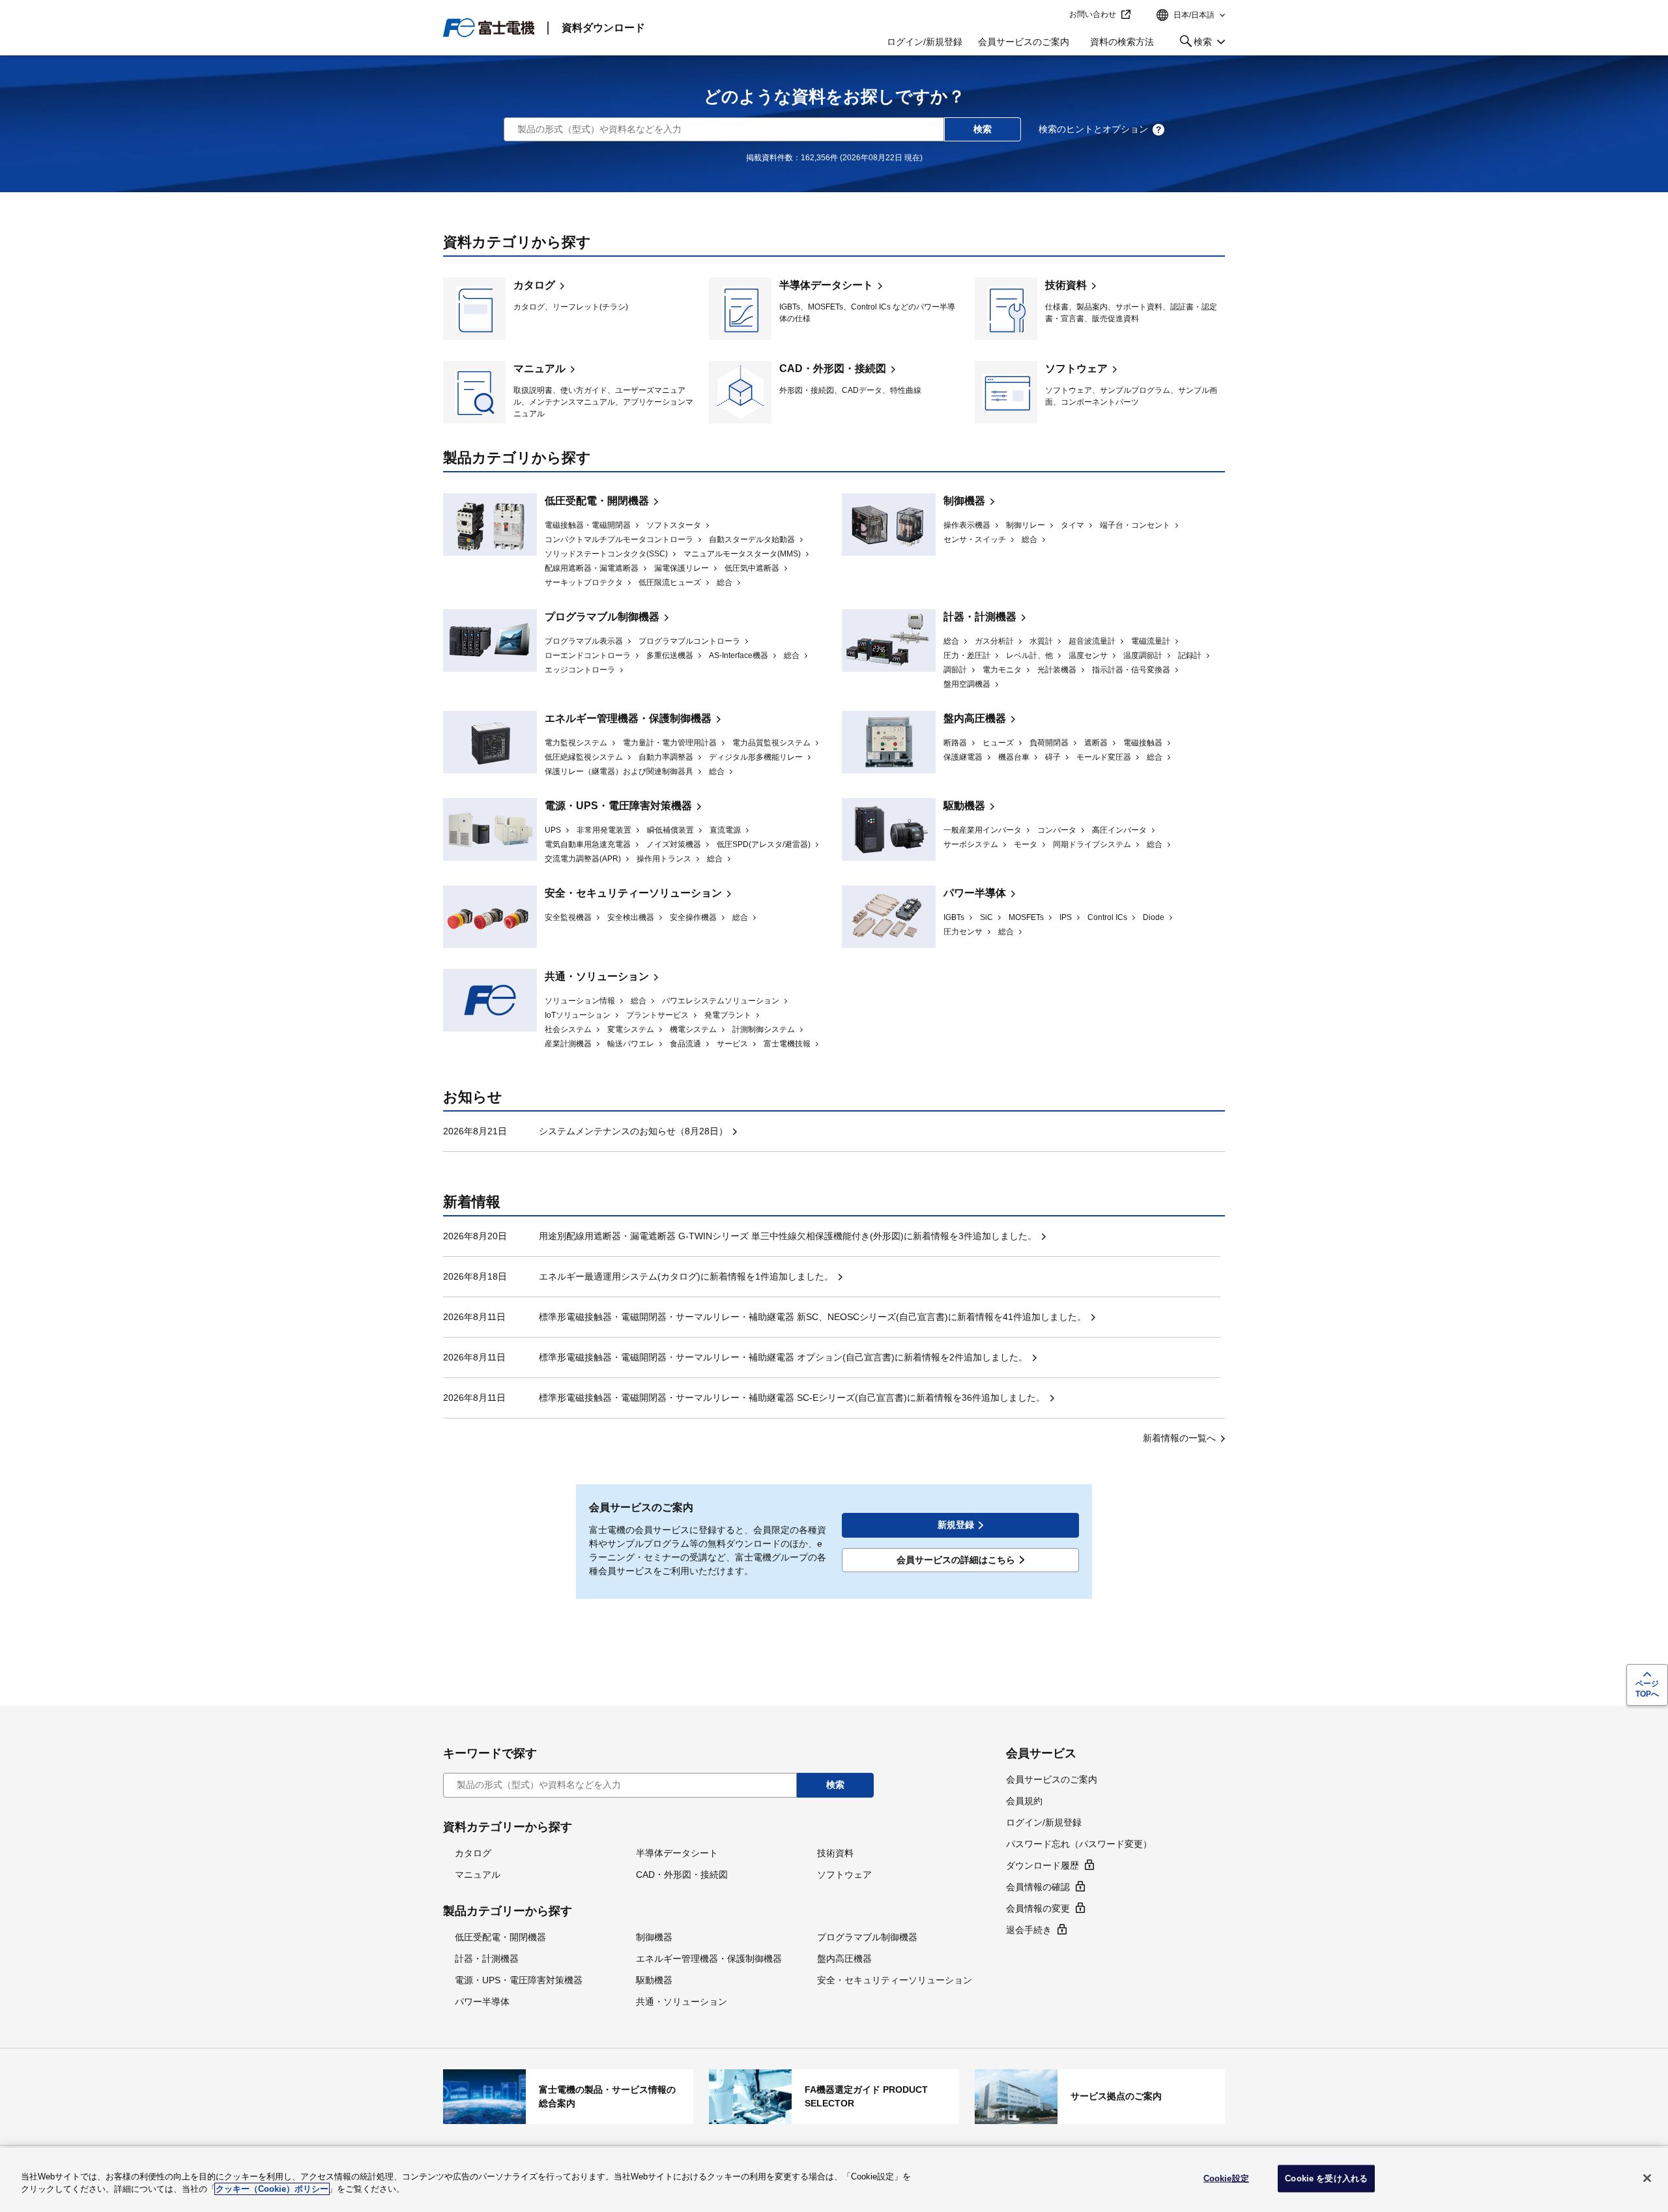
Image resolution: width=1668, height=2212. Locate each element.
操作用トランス (664, 859)
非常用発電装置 (604, 830)
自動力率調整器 (666, 757)
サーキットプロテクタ (584, 582)
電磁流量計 (1151, 641)
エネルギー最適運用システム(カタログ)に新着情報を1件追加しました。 (686, 1276)
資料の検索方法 (1122, 42)
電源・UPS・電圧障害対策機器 (618, 806)
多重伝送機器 (670, 655)
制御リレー (1026, 525)
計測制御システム (764, 1029)
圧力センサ (963, 932)
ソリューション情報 (580, 1001)
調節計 (955, 670)
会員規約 (1024, 1801)
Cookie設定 (1226, 2178)
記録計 (1190, 655)
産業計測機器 (568, 1044)
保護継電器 (963, 757)
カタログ (568, 309)
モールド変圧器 (1104, 757)
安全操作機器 (693, 917)
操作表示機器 (967, 525)
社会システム (568, 1029)
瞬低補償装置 (670, 830)
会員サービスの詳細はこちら (956, 1560)
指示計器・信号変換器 (1131, 670)
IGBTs (954, 917)
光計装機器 (1057, 670)
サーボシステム (971, 844)
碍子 (1053, 757)
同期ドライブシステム (1092, 844)
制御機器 (964, 501)
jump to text (1055, 15)
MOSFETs (1026, 917)
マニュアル (568, 392)
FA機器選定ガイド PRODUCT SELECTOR (834, 2097)
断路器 (955, 743)
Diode (1154, 917)
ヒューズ (998, 743)
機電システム (693, 1029)
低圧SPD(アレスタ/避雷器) (764, 844)
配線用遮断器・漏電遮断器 (592, 568)
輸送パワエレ (631, 1044)
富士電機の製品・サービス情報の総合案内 (568, 2097)
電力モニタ (1002, 670)
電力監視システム (576, 743)
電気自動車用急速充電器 (588, 844)
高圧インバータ (1119, 830)
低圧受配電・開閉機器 (597, 501)
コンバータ (1057, 830)
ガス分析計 (994, 641)
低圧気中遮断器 (752, 568)
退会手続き (1029, 1930)
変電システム (631, 1029)
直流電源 (725, 830)
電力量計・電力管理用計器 (670, 743)
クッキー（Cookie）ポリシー (272, 2189)
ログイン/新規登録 (925, 42)
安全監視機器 (568, 917)
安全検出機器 (631, 917)
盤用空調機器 (967, 684)
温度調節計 (1143, 655)
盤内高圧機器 (975, 718)
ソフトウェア (1100, 392)
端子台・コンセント (1135, 525)
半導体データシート (834, 309)
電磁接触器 (1143, 743)
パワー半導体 (975, 893)
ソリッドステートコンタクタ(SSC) (606, 554)
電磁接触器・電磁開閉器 (588, 525)
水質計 (1041, 641)
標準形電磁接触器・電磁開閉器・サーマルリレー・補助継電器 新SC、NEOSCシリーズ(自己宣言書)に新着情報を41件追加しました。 (812, 1317)
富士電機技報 (787, 1044)
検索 (1193, 44)
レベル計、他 (1029, 655)
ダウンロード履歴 (1042, 1865)
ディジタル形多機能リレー (756, 757)
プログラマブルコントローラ (689, 641)
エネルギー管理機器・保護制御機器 (628, 718)
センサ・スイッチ (975, 539)
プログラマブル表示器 (584, 641)
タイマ (1072, 525)
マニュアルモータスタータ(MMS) (742, 554)
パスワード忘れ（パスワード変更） (1079, 1844)
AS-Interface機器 (739, 655)
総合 (725, 582)
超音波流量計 (1092, 641)
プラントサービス (657, 1015)
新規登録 (956, 1525)
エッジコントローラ (580, 670)
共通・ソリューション (597, 976)
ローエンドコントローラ (588, 655)
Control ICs (1107, 917)
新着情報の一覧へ (1179, 1438)
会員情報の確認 (1038, 1887)
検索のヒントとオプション (1093, 129)
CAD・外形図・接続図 (834, 392)
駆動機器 (964, 806)
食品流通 (685, 1044)
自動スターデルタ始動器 (752, 539)
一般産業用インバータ (983, 830)
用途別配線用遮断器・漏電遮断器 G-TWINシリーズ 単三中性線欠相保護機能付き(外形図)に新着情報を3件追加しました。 (788, 1236)
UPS (553, 830)
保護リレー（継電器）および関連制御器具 (619, 771)
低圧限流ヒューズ (670, 582)
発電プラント (728, 1015)
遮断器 (1096, 743)
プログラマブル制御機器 (602, 617)
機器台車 (1014, 757)
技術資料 (1100, 309)
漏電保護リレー (682, 568)
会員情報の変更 (1038, 1908)
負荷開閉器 (1049, 743)
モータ (1026, 844)
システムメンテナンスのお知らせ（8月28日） (633, 1131)
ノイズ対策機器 (674, 844)
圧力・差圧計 (967, 655)
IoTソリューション (578, 1015)
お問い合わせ (1093, 14)
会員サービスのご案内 (1024, 42)
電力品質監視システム (771, 743)
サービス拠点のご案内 (1100, 2097)
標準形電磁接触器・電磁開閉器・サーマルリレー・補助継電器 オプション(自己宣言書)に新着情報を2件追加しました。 (783, 1357)
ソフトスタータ (674, 525)
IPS (1066, 917)
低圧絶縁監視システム (584, 757)
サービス (732, 1044)
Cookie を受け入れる (1326, 2178)
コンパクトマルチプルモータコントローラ (619, 539)
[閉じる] (1647, 2178)
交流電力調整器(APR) (583, 859)
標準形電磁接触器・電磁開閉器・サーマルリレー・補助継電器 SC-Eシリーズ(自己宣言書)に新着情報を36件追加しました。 (792, 1398)
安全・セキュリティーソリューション (633, 893)
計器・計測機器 (980, 617)
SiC (986, 917)
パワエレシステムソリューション (721, 1001)
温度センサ (1088, 655)
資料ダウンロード (603, 28)
